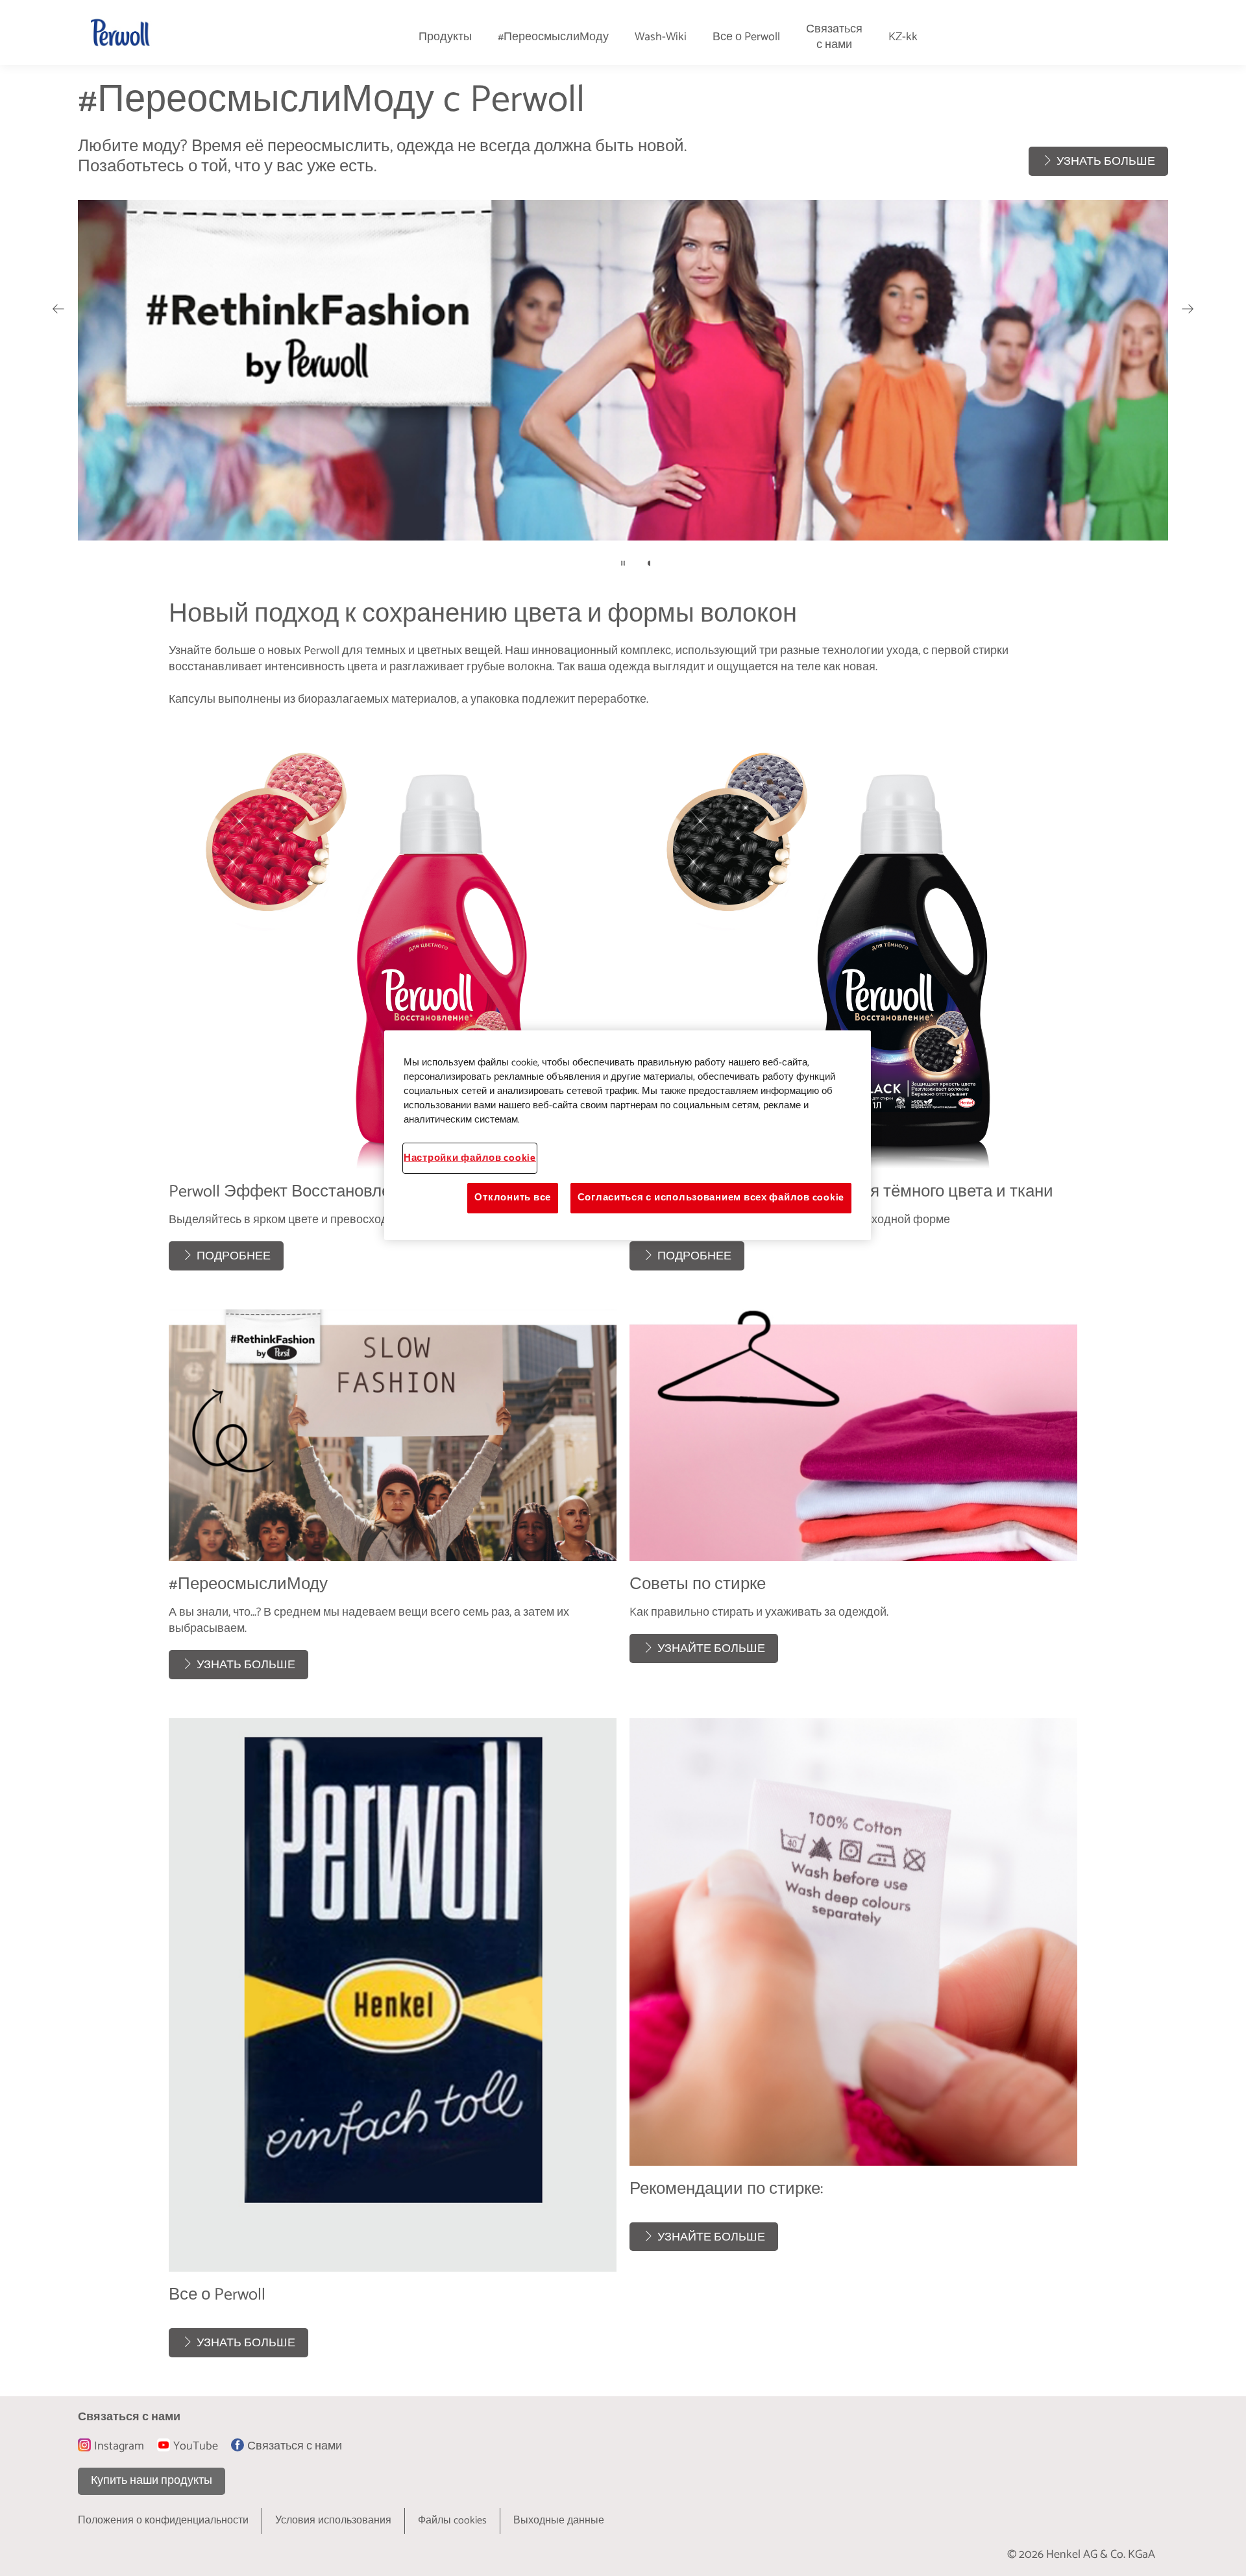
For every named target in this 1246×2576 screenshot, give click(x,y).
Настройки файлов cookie (470, 1158)
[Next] (1188, 309)
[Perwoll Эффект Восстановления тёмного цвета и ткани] (853, 1002)
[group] (623, 332)
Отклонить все (513, 1198)
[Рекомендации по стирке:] (853, 2044)
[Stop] (623, 563)
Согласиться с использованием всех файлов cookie (711, 1198)
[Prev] (58, 309)
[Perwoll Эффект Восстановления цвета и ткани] (393, 1002)
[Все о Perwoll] (393, 2044)
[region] (628, 1135)
